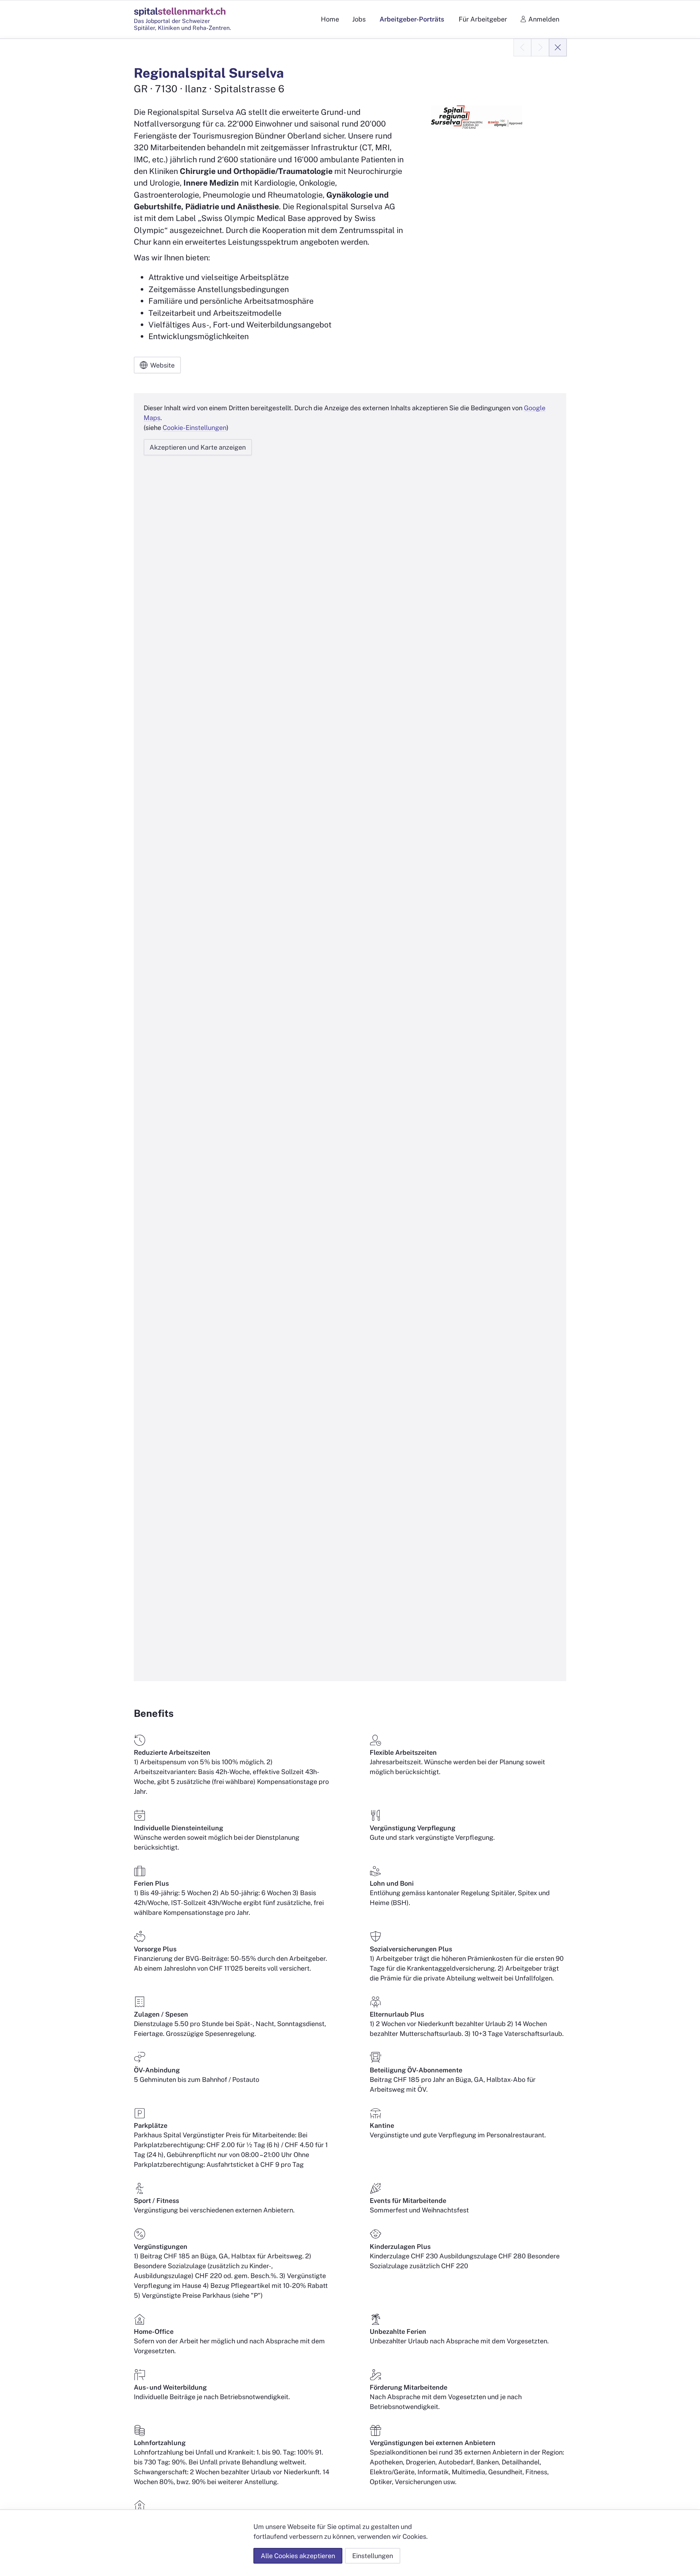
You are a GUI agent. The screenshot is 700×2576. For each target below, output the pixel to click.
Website (162, 365)
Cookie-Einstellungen (195, 428)
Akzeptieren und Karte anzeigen (198, 447)
